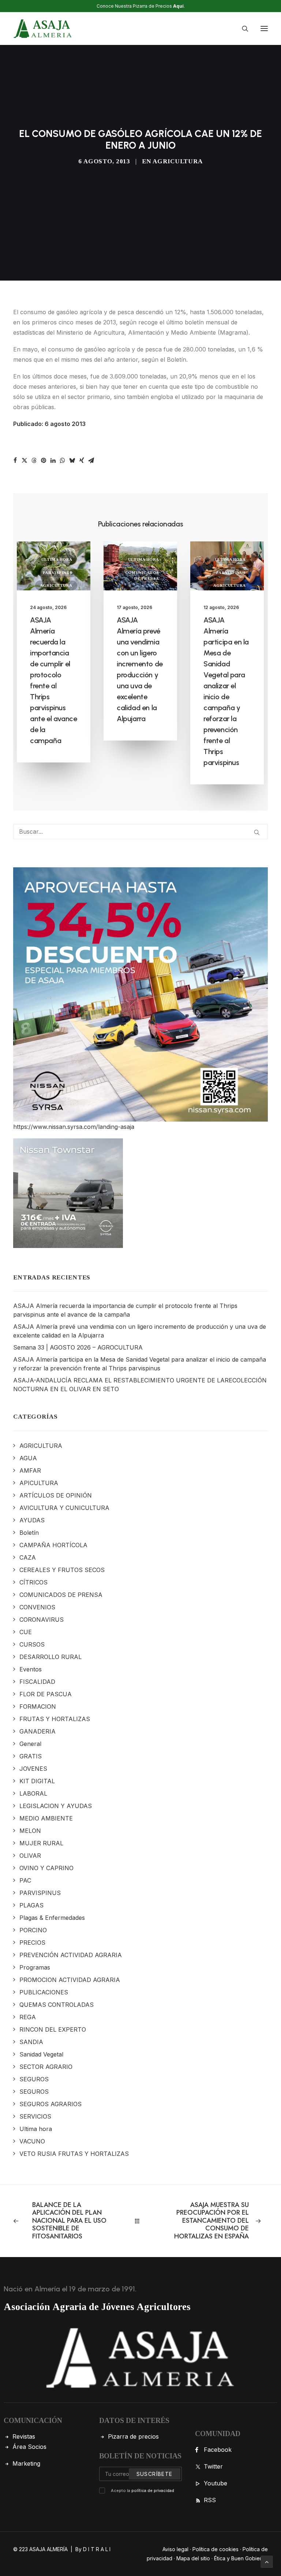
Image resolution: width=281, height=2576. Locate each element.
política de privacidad (153, 2491)
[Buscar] (242, 28)
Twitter (213, 2466)
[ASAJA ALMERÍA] (43, 28)
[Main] (140, 2221)
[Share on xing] (82, 460)
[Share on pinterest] (44, 460)
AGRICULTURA (177, 161)
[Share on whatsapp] (63, 460)
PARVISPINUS (58, 572)
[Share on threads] (34, 460)
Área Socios (29, 2447)
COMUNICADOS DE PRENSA (142, 576)
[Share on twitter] (25, 460)
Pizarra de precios (133, 2436)
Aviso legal (175, 2549)
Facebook (218, 2450)
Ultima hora (57, 559)
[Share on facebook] (15, 460)
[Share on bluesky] (72, 460)
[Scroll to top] (267, 2561)
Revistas (24, 2436)
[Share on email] (91, 460)
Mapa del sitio (193, 2558)
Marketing (26, 2463)
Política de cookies (216, 2549)
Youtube (216, 2483)
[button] (264, 28)
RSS (210, 2500)
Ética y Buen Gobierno (241, 2558)
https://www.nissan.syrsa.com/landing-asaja (74, 1127)
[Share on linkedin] (53, 460)
